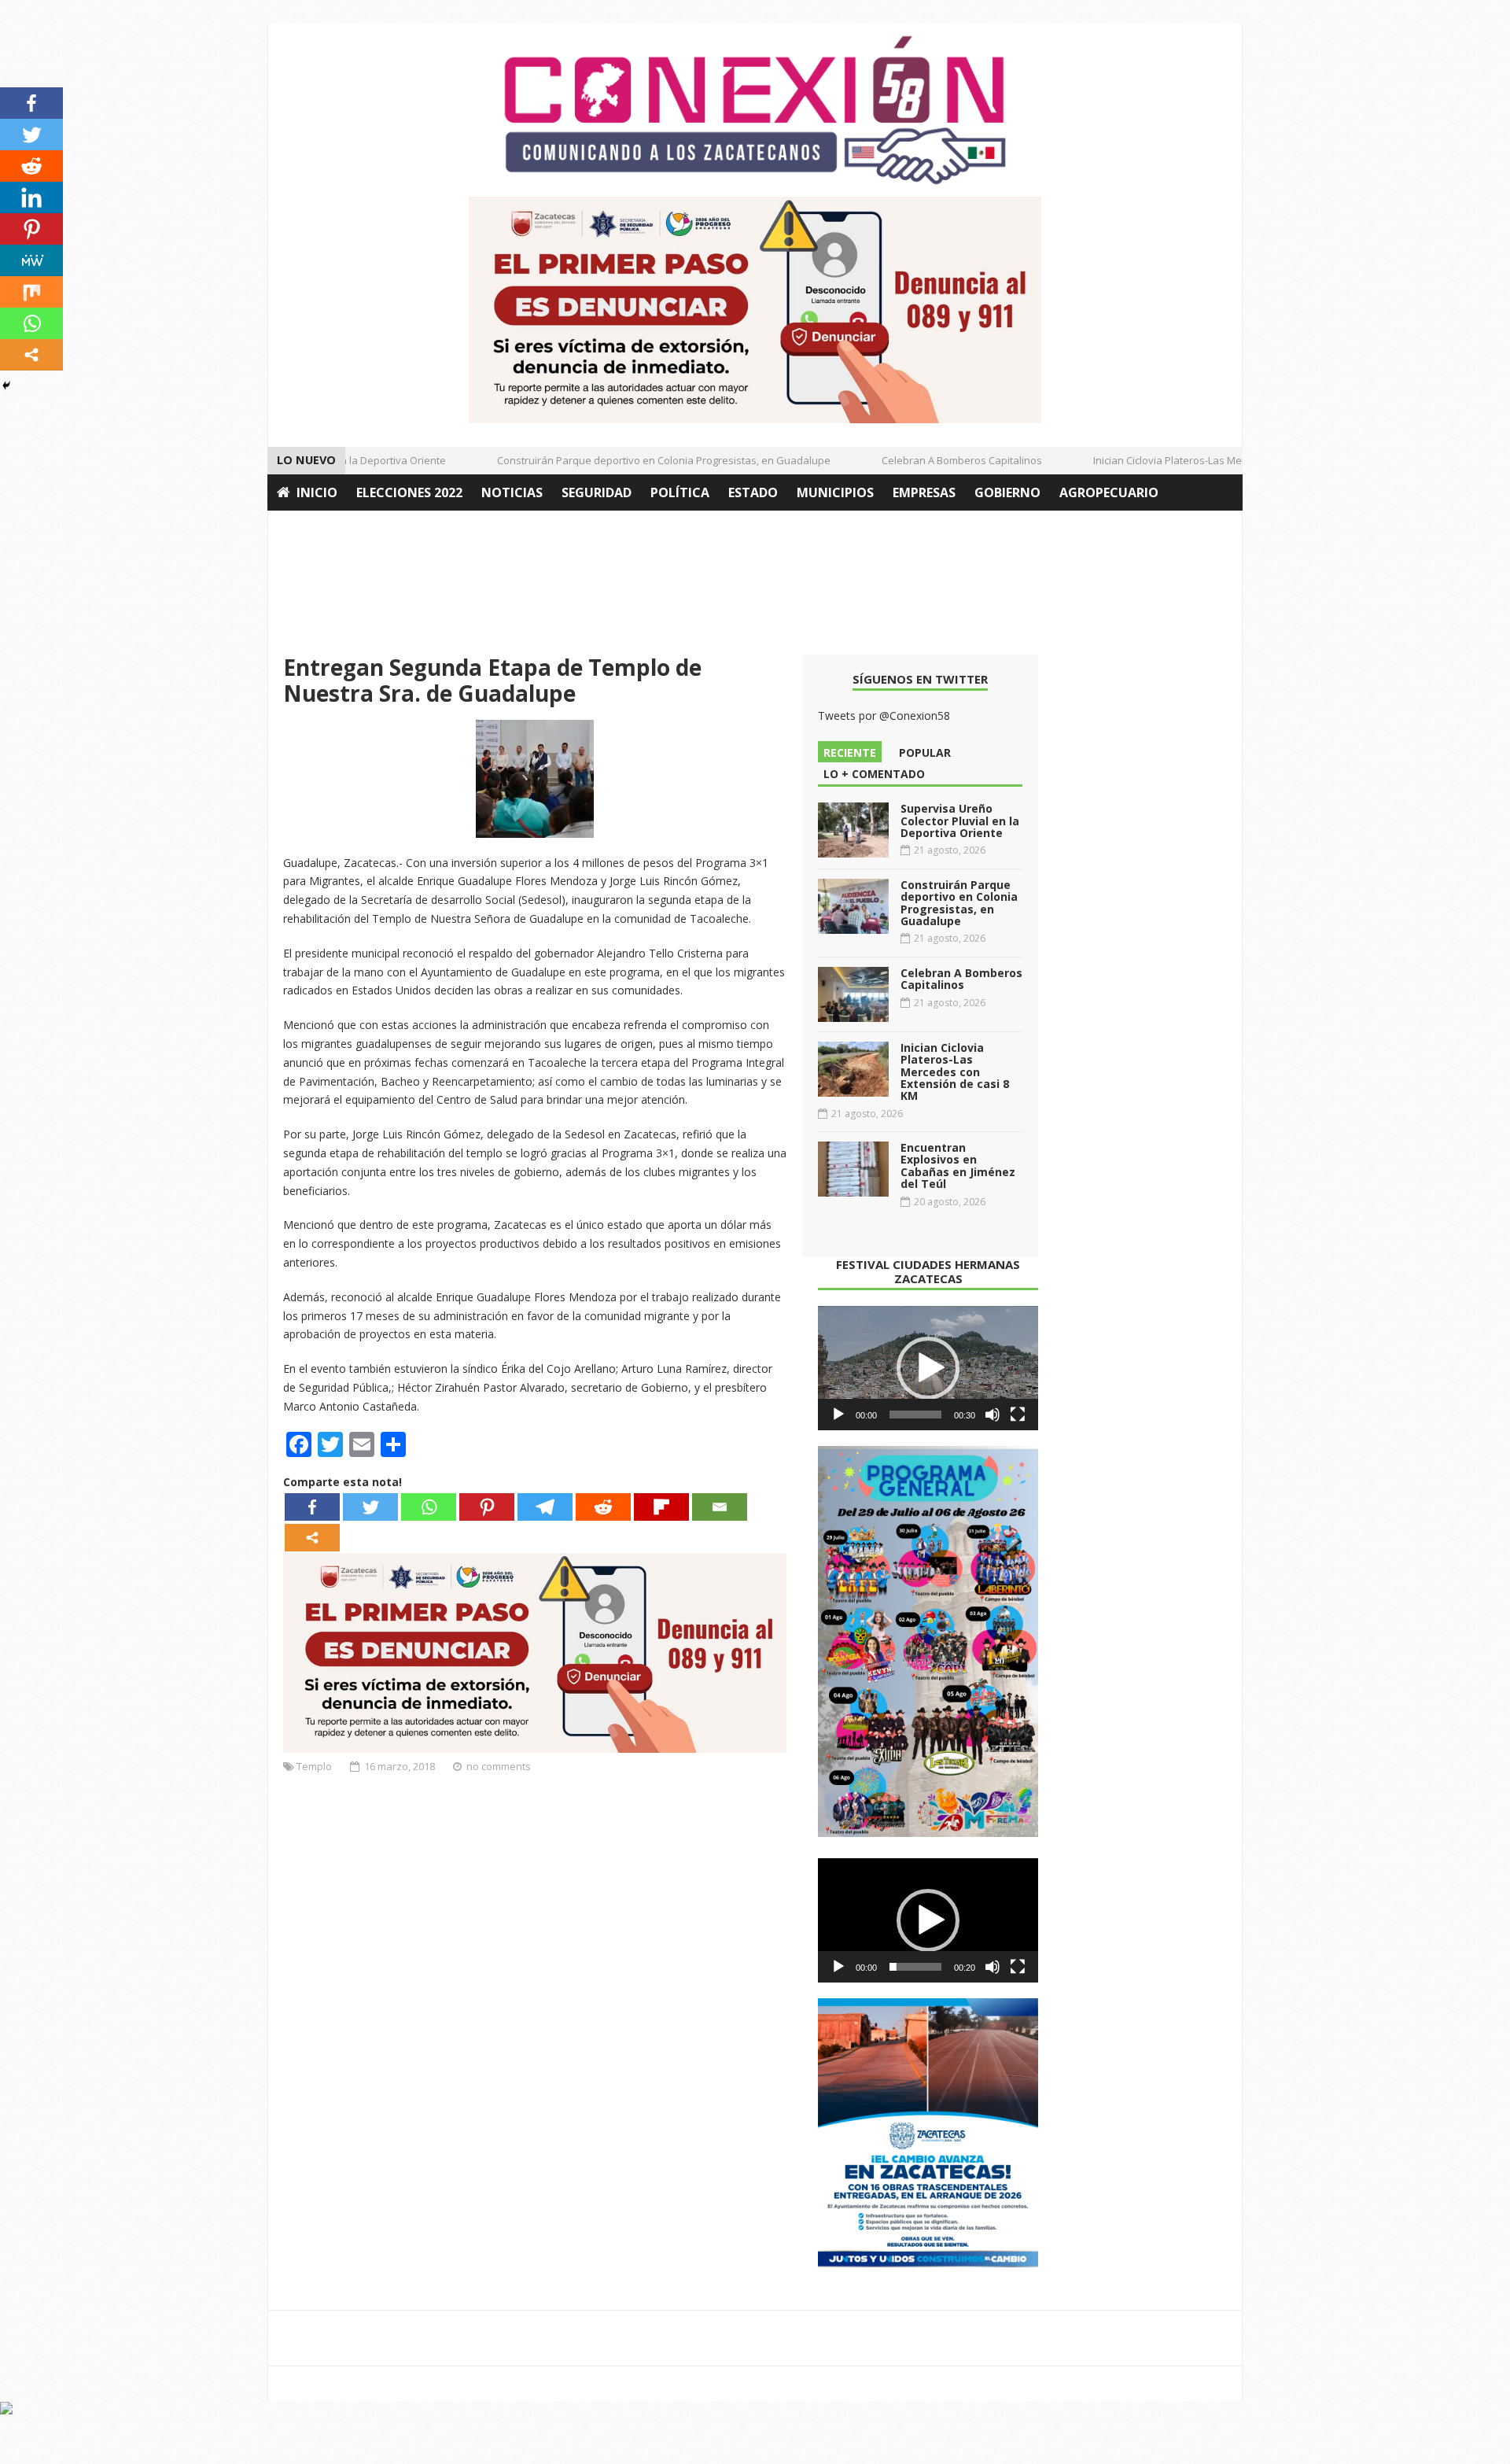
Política (680, 492)
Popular (925, 752)
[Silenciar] (993, 1415)
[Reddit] (603, 1507)
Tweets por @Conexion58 (884, 716)
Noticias (512, 492)
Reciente (850, 752)
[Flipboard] (661, 1507)
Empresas (924, 492)
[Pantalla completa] (1018, 1415)
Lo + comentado (874, 774)
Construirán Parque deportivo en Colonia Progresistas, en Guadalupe (637, 460)
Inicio (317, 492)
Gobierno (1007, 492)
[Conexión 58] (755, 110)
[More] (312, 1538)
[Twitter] (370, 1507)
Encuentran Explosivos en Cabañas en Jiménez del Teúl (958, 1166)
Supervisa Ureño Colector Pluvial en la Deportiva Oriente (960, 821)
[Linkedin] (31, 197)
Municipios (835, 492)
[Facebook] (312, 1507)
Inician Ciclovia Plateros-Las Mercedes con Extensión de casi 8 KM (1223, 460)
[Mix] (31, 292)
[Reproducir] (838, 1415)
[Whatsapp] (429, 1507)
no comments (499, 1766)
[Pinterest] (487, 1507)
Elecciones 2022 (409, 492)
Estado (753, 492)
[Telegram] (545, 1507)
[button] (928, 1368)
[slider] (915, 1415)
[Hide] (6, 385)
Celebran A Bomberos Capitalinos (935, 460)
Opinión (305, 529)
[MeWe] (31, 260)
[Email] (720, 1507)
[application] (928, 1368)
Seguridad (597, 492)
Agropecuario (1109, 492)
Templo (314, 1766)
